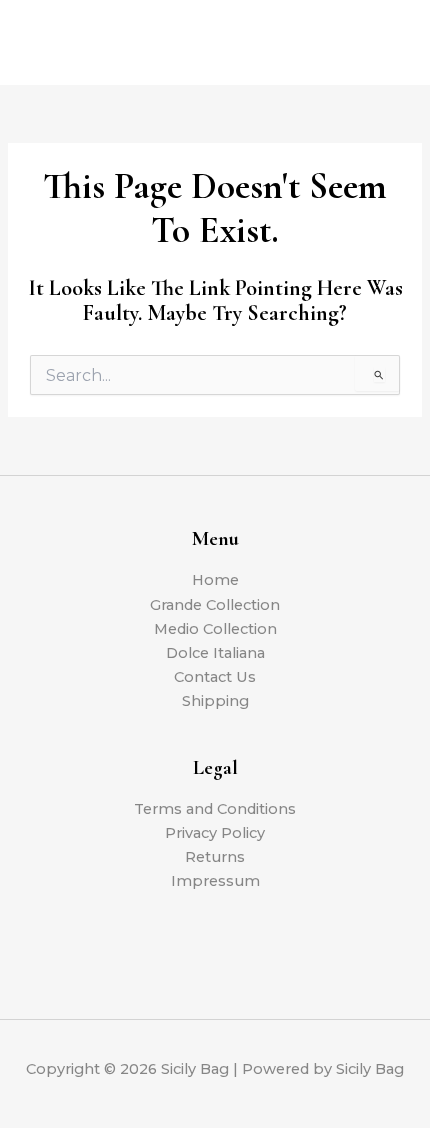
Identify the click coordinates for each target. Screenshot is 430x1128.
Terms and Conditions (215, 809)
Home (215, 580)
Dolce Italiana (215, 653)
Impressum (215, 881)
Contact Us (215, 677)
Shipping (215, 701)
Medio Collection (215, 629)
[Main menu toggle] (390, 42)
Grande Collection (215, 605)
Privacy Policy (215, 833)
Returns (215, 857)
